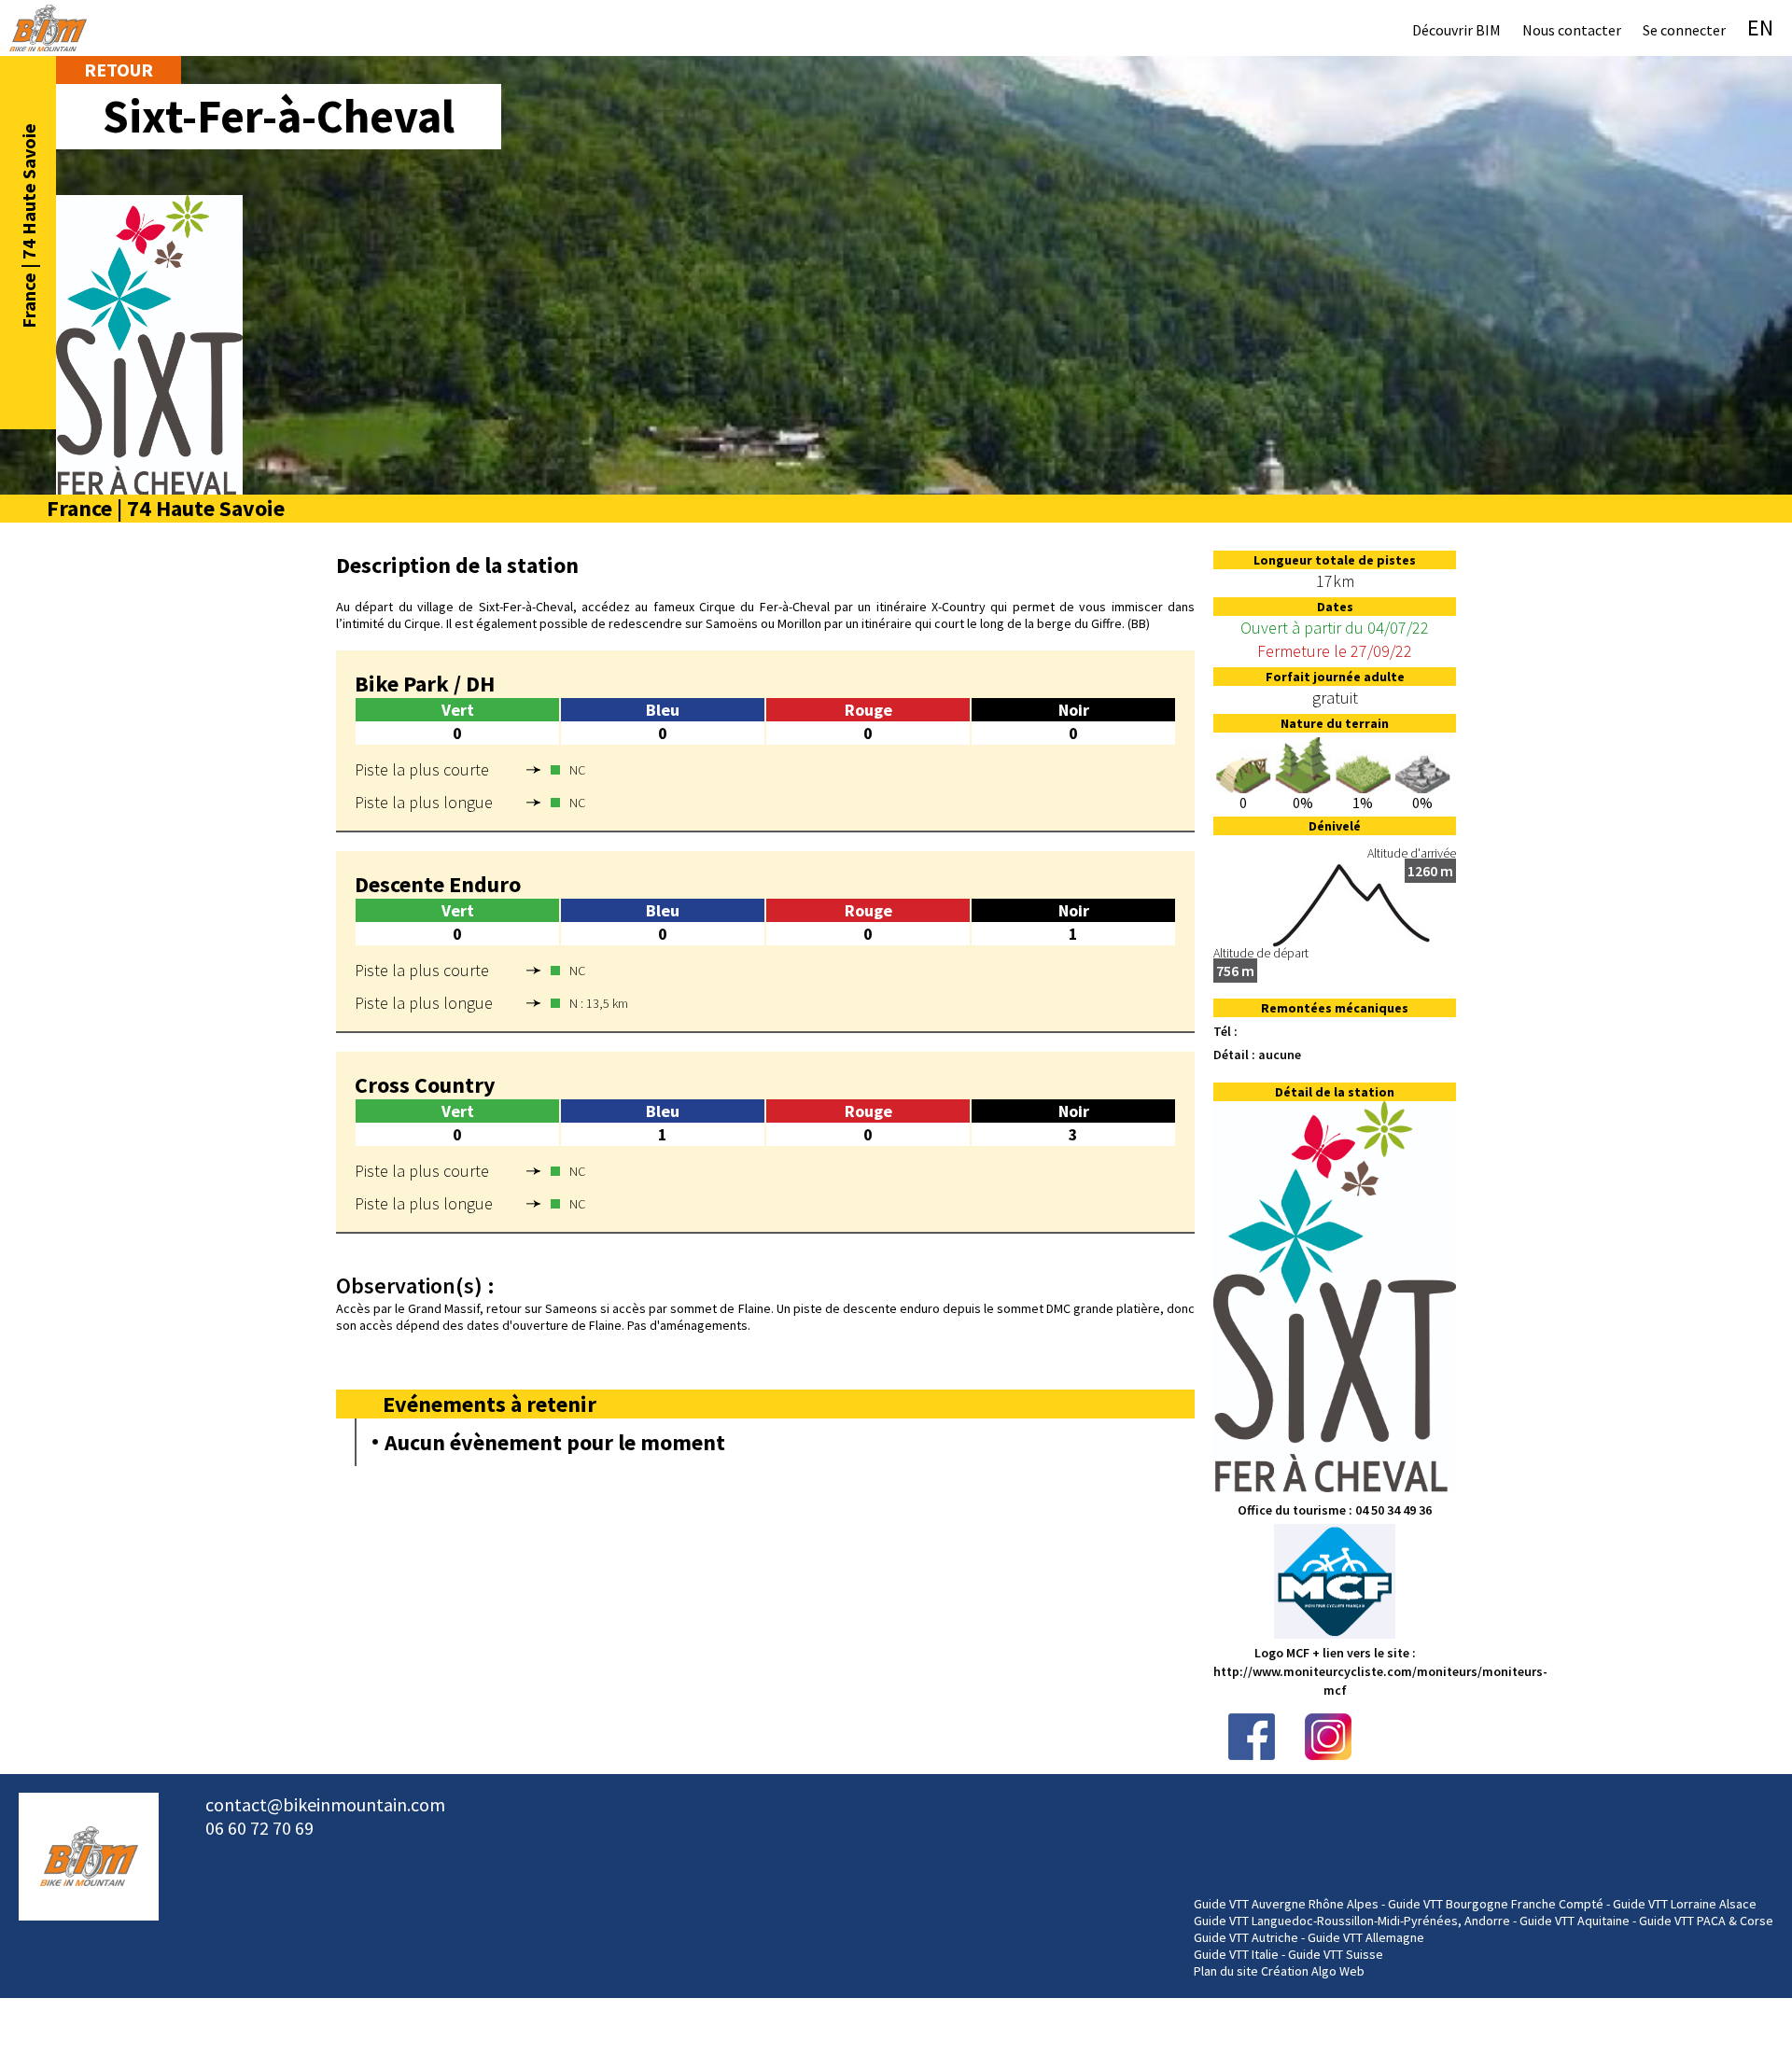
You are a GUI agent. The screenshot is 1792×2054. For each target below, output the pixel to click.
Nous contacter (1572, 30)
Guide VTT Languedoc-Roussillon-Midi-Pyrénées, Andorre (1352, 1921)
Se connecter (1684, 30)
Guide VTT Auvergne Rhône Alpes (1286, 1904)
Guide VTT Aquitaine (1575, 1921)
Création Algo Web (1313, 1971)
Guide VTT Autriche (1246, 1937)
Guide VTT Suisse (1336, 1954)
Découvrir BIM (1456, 30)
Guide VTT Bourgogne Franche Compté (1496, 1904)
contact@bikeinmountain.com (325, 1804)
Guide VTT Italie (1236, 1954)
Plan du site (1226, 1971)
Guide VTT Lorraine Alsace (1685, 1904)
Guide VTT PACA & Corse (1706, 1921)
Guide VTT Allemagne (1366, 1937)
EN (1760, 28)
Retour (119, 70)
